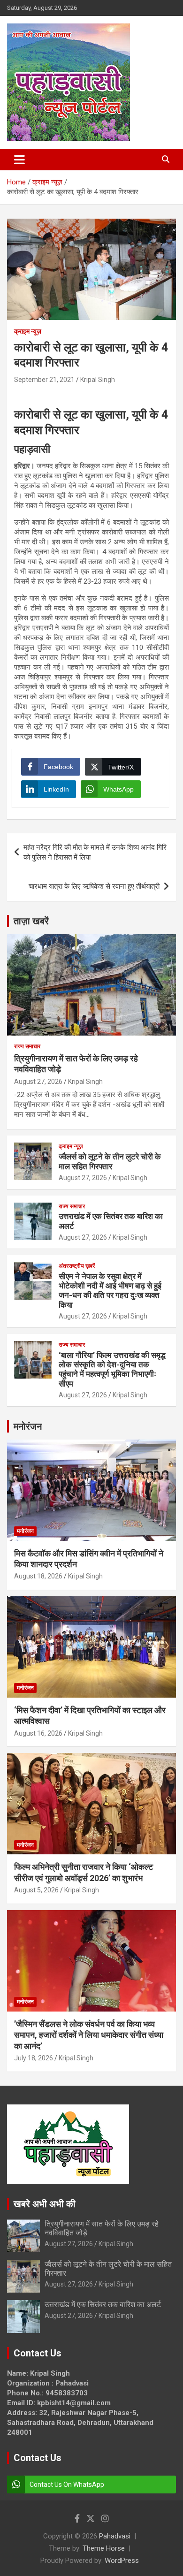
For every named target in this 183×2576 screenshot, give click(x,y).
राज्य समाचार (27, 1046)
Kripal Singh (98, 380)
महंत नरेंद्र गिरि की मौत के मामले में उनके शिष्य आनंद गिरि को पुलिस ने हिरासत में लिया (95, 852)
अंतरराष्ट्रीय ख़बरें (77, 1266)
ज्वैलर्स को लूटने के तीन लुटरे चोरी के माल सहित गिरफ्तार (110, 1161)
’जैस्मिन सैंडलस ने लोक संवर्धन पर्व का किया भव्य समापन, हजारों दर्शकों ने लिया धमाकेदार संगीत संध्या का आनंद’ (89, 2035)
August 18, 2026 (38, 1576)
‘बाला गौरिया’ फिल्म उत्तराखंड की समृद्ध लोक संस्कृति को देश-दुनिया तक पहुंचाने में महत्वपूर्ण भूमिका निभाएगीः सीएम (112, 1369)
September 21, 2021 (44, 380)
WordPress (122, 2561)
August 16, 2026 (38, 1733)
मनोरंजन (28, 1426)
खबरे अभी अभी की (45, 2204)
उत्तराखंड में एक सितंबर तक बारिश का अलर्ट (103, 2305)
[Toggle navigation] (19, 160)
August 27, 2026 (38, 1082)
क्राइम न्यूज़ (28, 331)
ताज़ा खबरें (31, 921)
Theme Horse (104, 2548)
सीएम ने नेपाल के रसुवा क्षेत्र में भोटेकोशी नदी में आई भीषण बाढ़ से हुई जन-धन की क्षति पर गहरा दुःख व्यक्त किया (110, 1291)
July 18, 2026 (34, 2058)
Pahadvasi (115, 2536)
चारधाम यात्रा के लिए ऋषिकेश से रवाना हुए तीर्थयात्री (94, 886)
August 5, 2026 (36, 1890)
